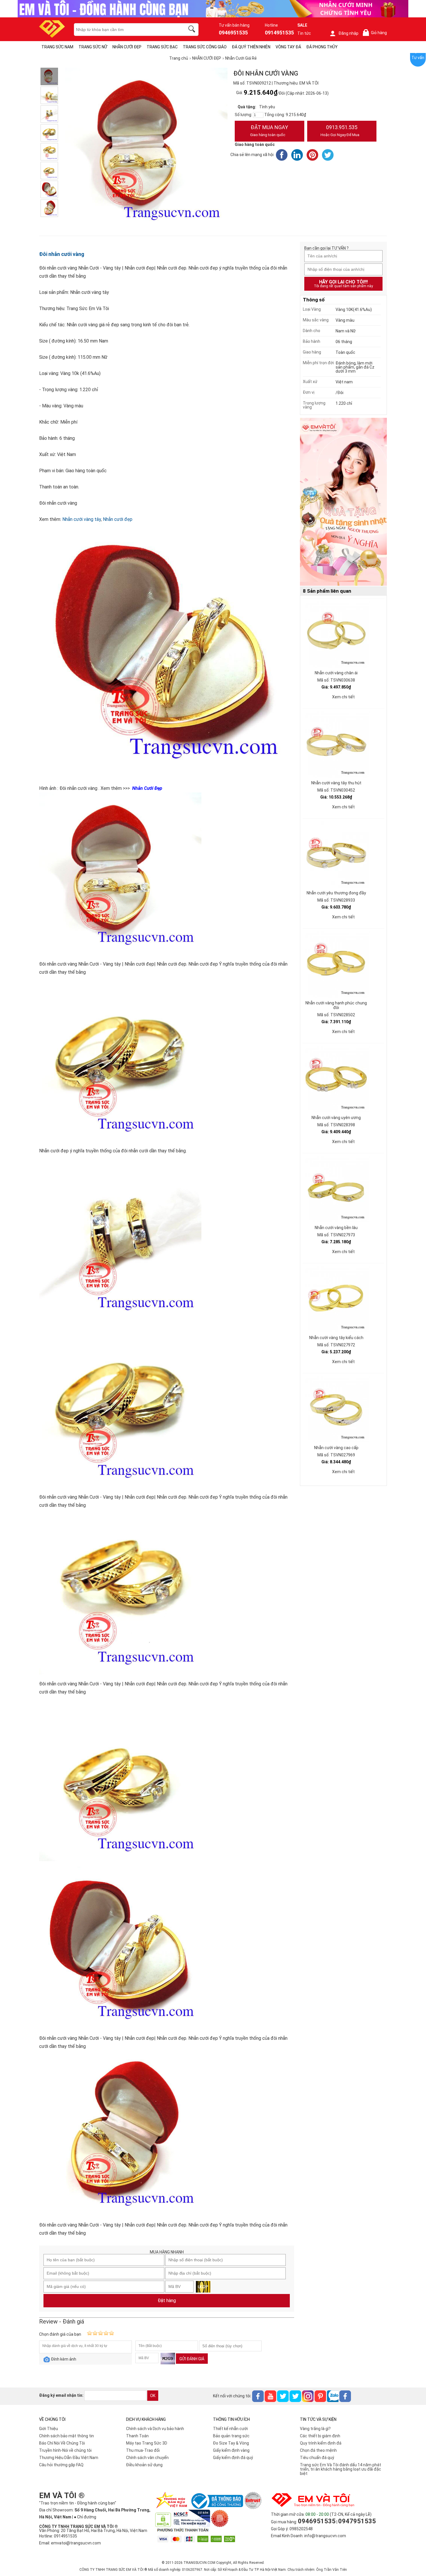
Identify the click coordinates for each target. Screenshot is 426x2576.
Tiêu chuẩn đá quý (317, 2458)
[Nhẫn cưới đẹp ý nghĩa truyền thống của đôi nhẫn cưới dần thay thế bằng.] (49, 95)
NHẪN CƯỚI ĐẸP (127, 47)
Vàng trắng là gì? (315, 2429)
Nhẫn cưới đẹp (118, 519)
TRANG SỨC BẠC (162, 47)
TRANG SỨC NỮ (93, 47)
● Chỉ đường (85, 2517)
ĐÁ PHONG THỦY (322, 47)
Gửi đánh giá (192, 2359)
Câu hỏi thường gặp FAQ (61, 2465)
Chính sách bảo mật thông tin (67, 2436)
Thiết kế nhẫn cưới (230, 2429)
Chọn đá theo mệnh (318, 2450)
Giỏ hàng (376, 33)
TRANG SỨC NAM (57, 47)
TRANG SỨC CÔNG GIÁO (205, 47)
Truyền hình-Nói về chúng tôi (65, 2450)
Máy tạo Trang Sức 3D (147, 2443)
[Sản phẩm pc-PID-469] (343, 502)
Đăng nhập (348, 33)
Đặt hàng (167, 2301)
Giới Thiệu (49, 2429)
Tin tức (304, 33)
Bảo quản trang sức (231, 2436)
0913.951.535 (340, 131)
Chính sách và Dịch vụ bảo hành (155, 2429)
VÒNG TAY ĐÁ (288, 47)
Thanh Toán (137, 2436)
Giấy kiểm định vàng (231, 2450)
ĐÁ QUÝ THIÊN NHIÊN (251, 47)
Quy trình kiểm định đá (321, 2443)
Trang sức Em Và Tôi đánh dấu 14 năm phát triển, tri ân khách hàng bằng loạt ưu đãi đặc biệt (341, 2469)
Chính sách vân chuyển (147, 2458)
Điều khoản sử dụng (144, 2465)
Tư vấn (418, 58)
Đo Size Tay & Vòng (231, 2443)
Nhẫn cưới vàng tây (82, 519)
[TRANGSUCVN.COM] (52, 36)
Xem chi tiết (343, 697)
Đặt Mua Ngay (269, 131)
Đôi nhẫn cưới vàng (62, 254)
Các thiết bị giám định (320, 2436)
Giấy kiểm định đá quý (233, 2458)
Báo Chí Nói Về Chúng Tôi (62, 2443)
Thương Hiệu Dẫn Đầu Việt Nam (69, 2458)
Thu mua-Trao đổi (143, 2450)
